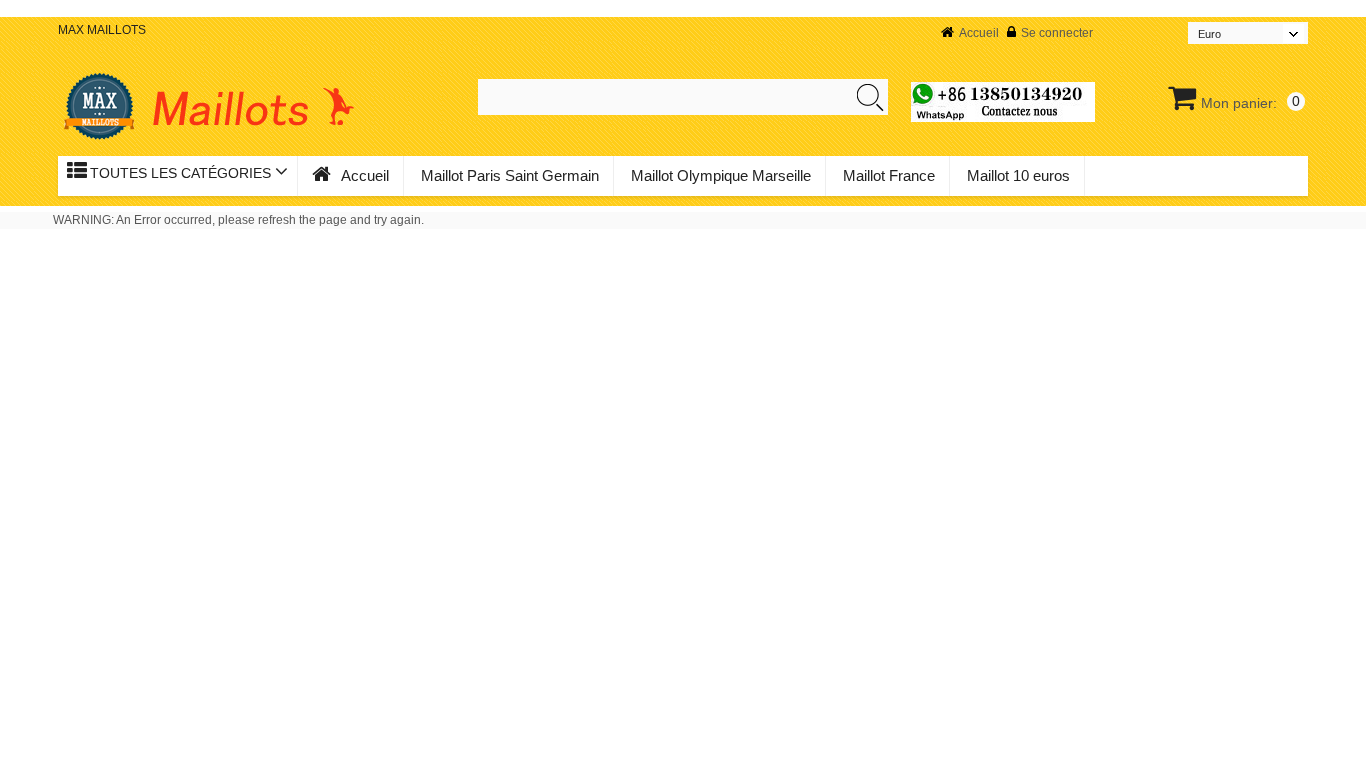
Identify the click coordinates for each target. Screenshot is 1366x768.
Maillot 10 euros (1018, 175)
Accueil (979, 33)
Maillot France (889, 175)
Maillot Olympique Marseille (721, 175)
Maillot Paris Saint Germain (510, 175)
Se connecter (1057, 33)
